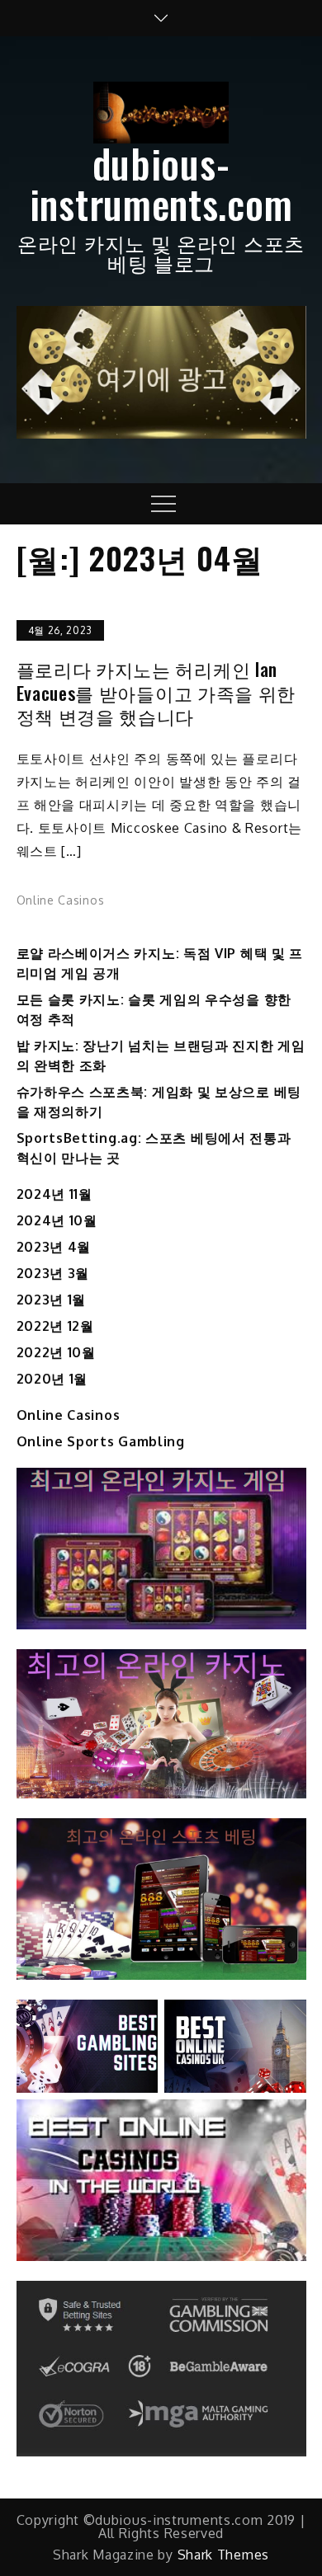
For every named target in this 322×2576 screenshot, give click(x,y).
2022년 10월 (56, 1352)
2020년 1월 (52, 1379)
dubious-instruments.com (161, 183)
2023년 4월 (54, 1247)
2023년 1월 (52, 1300)
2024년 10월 (57, 1220)
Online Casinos (61, 900)
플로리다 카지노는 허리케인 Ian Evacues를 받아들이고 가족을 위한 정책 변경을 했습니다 (156, 693)
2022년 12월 (55, 1326)
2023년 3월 (53, 1273)
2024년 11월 (54, 1194)
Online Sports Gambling (101, 1441)
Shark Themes (223, 2555)
